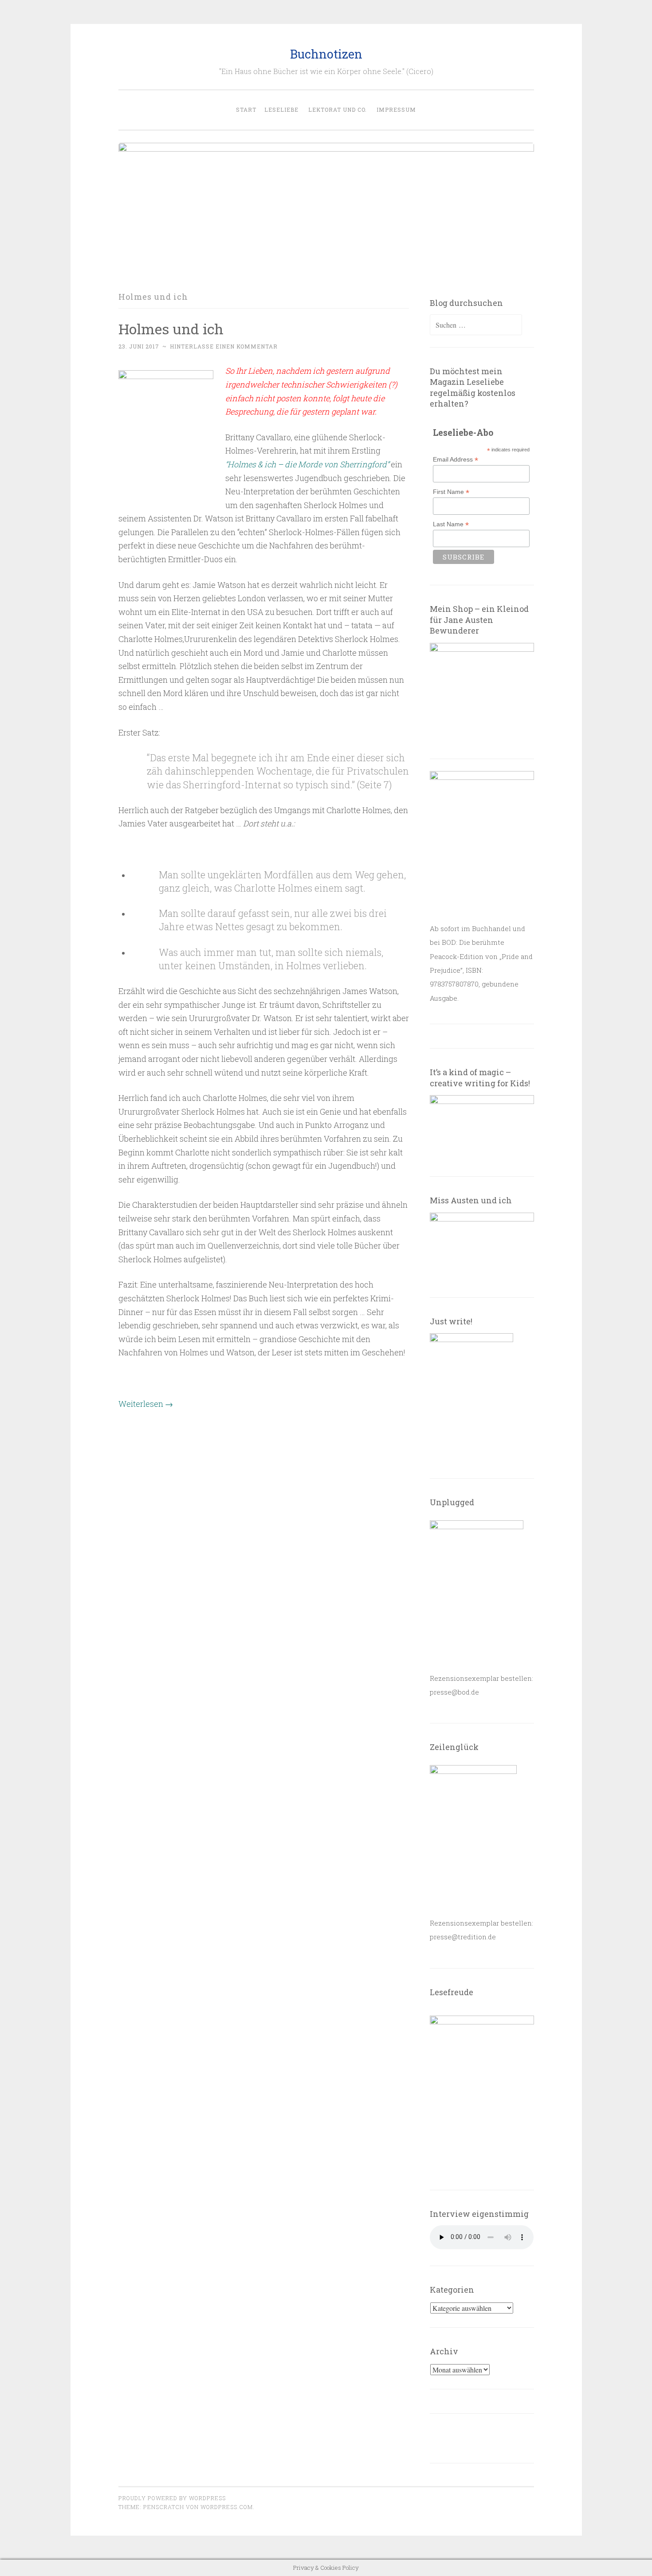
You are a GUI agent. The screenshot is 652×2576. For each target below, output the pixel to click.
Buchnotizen (326, 54)
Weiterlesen (146, 1404)
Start (246, 110)
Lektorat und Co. (338, 110)
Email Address (456, 460)
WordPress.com (227, 2507)
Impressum (396, 110)
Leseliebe (281, 110)
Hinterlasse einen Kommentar (224, 346)
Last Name (451, 524)
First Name (451, 492)
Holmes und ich (171, 329)
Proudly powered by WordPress (172, 2498)
